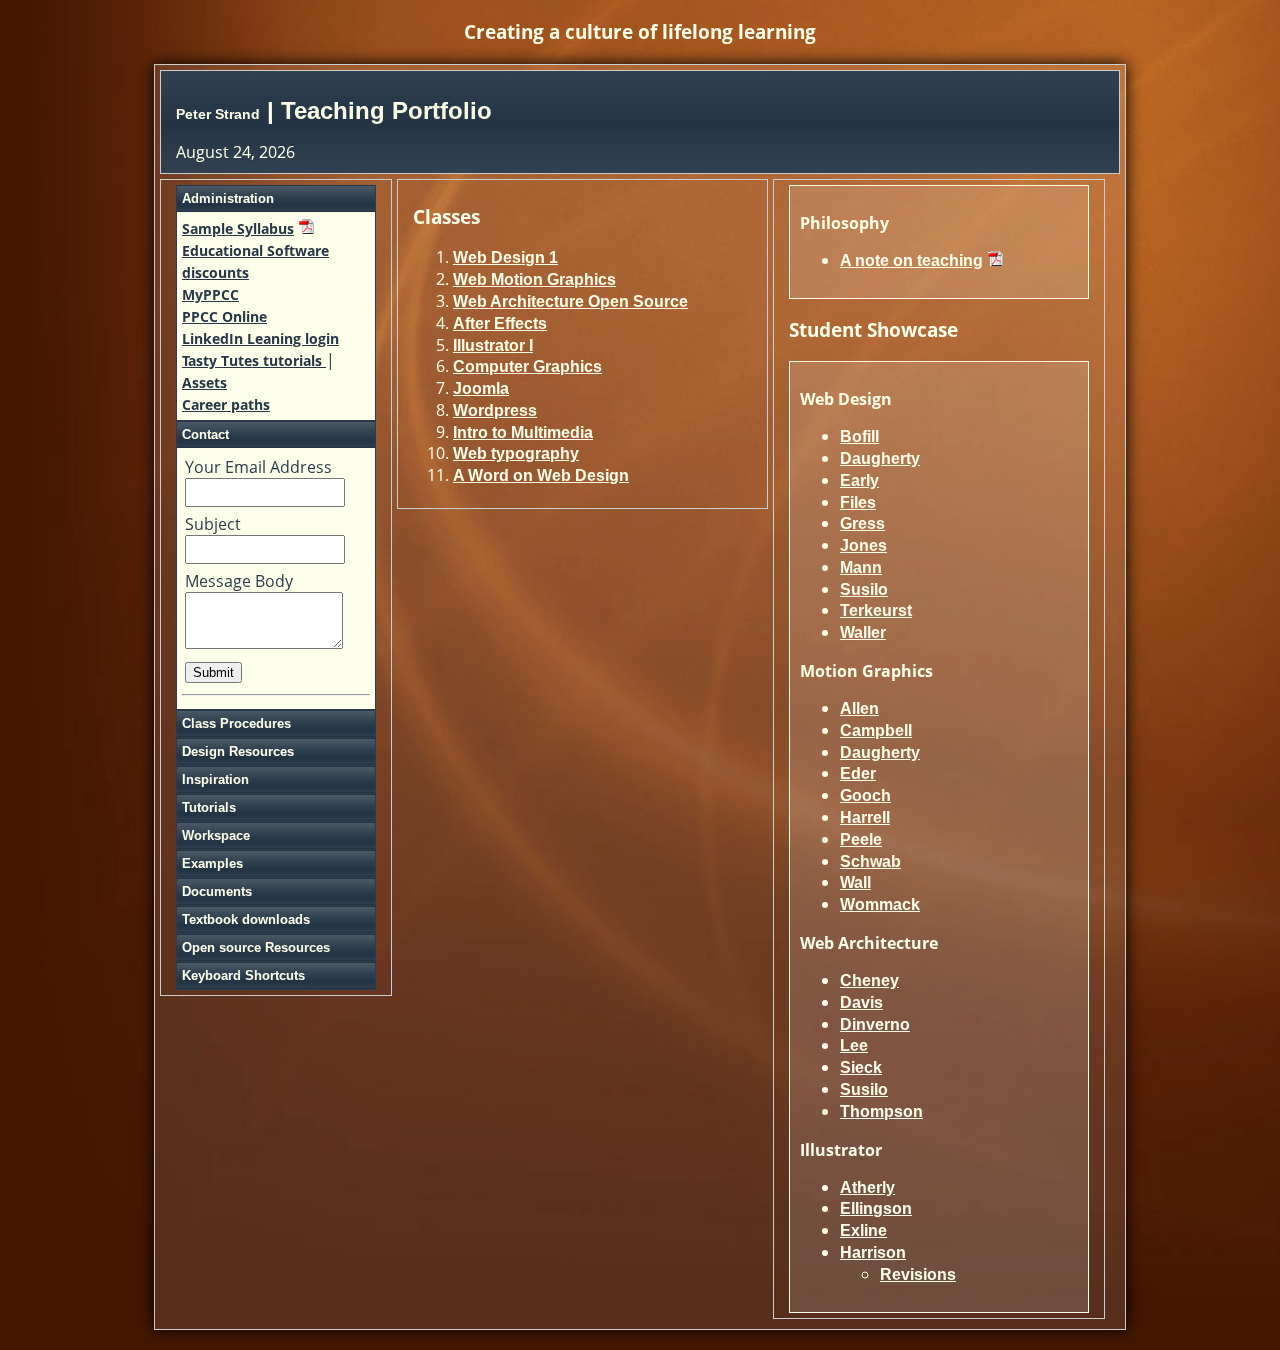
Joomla (481, 388)
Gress (862, 523)
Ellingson (876, 1208)
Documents (217, 891)
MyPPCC (210, 294)
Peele (861, 839)
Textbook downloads (246, 919)
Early (859, 480)
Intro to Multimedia (523, 432)
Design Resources (238, 751)
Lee (854, 1045)
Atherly (867, 1187)
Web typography (516, 453)
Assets (204, 382)
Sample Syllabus (238, 228)
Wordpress (495, 410)
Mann (861, 567)
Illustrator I (493, 345)
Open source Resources (256, 947)
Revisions (918, 1274)
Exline (863, 1230)
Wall (855, 882)
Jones (863, 545)
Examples (212, 863)
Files (858, 502)
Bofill (859, 436)
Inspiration (215, 779)
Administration (228, 198)
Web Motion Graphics (534, 279)
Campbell (876, 730)
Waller (863, 632)
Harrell (865, 817)
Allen (859, 708)
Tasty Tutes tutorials (254, 360)
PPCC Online (224, 316)
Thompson (881, 1111)
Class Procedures (236, 723)
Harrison (873, 1252)
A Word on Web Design (541, 475)
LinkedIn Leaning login (260, 338)
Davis (861, 1002)
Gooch (865, 795)
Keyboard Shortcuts (243, 975)
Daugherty (880, 458)
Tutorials (209, 807)
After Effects (500, 323)
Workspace (216, 835)
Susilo (864, 589)
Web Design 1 (505, 257)
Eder (858, 773)
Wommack (880, 904)
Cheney (869, 980)
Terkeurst (876, 610)
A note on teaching (911, 260)
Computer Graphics (527, 366)
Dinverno (875, 1024)
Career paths (226, 404)
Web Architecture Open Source (570, 301)
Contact (205, 434)
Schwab (870, 861)
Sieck (861, 1067)
